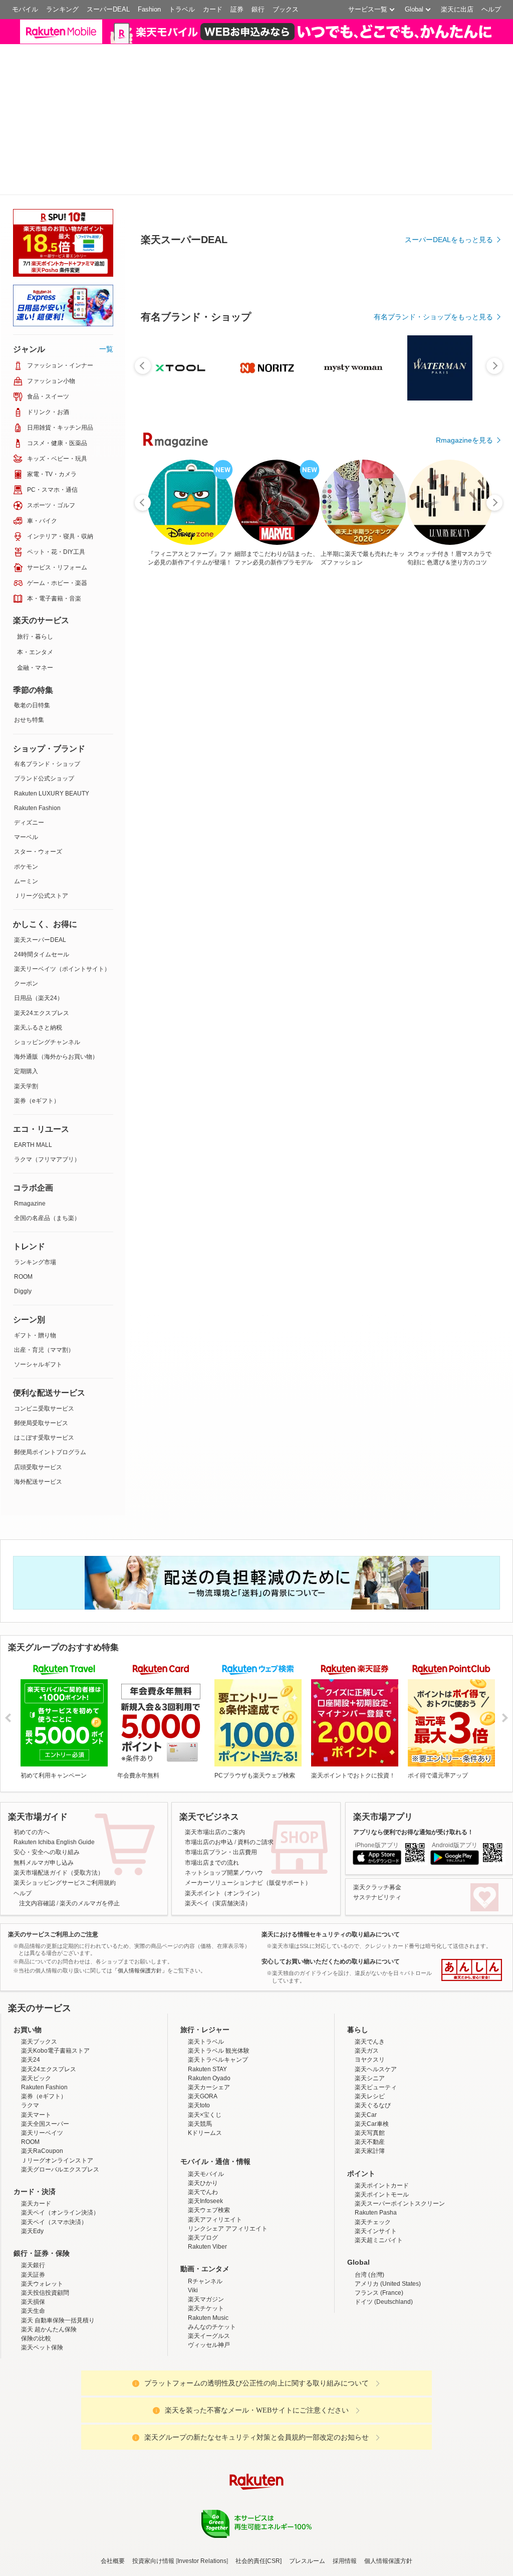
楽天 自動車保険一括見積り (58, 2239)
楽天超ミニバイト (379, 2158)
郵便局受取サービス (41, 1341)
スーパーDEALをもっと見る (449, 260)
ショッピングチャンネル (47, 960)
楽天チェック (373, 2140)
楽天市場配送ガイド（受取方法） (59, 1791)
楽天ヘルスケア (376, 1988)
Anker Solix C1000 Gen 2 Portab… (344, 826)
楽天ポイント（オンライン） (224, 1812)
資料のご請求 (255, 1760)
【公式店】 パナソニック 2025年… (287, 826)
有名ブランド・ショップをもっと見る (433, 613)
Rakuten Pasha (376, 2131)
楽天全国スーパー (45, 2042)
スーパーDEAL (108, 9)
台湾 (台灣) (369, 2193)
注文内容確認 (37, 1822)
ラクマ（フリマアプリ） (47, 1078)
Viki (193, 2209)
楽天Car (366, 2033)
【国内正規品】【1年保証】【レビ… (172, 826)
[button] (406, 37)
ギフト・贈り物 (35, 1254)
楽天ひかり (203, 2101)
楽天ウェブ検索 (209, 2129)
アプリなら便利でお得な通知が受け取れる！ (413, 1750)
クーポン (26, 902)
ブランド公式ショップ (44, 697)
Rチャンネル (205, 2200)
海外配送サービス (38, 1400)
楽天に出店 (457, 9)
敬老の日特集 (32, 624)
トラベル (182, 9)
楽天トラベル (206, 1960)
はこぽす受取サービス (44, 1356)
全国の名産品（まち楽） (47, 1136)
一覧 (106, 267)
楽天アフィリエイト (215, 2138)
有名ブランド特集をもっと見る (444, 1044)
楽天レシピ (370, 2015)
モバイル (25, 9)
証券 (237, 9)
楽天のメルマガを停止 (90, 1822)
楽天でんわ (203, 2110)
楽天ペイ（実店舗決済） (218, 1822)
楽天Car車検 (372, 2042)
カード (213, 9)
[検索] (343, 38)
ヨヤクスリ (370, 1978)
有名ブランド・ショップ (47, 683)
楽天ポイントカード (382, 2104)
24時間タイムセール (42, 873)
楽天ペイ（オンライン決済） (60, 2131)
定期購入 (26, 990)
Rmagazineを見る (464, 1175)
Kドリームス (205, 2051)
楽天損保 (33, 2220)
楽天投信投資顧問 (45, 2211)
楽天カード (36, 2122)
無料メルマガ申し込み (44, 1781)
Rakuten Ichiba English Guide (54, 1760)
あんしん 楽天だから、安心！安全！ (472, 1888)
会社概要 (113, 2480)
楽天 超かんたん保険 (49, 2248)
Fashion (149, 9)
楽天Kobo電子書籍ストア (55, 1969)
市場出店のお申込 (209, 1760)
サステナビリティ (377, 1816)
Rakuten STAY (207, 1988)
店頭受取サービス (38, 1385)
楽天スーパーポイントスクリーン (400, 2122)
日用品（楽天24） (39, 917)
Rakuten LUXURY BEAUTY (52, 712)
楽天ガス (367, 1969)
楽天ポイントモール (382, 2113)
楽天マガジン (206, 2218)
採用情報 (345, 2480)
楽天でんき (370, 1960)
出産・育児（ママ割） (44, 1268)
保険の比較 (36, 2257)
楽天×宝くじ (205, 2033)
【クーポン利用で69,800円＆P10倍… (459, 826)
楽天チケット (206, 2227)
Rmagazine (30, 1122)
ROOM (23, 1195)
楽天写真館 (370, 2051)
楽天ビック (36, 1997)
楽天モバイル (206, 2092)
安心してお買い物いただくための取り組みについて (331, 1880)
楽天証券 (33, 2193)
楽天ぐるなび (373, 2024)
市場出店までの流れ (212, 1781)
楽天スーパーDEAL (40, 858)
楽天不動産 (370, 2060)
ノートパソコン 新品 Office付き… (401, 826)
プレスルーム (307, 2480)
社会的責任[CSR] (259, 2480)
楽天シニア (370, 1997)
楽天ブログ (203, 2156)
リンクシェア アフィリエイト (228, 2147)
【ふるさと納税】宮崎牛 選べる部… (229, 826)
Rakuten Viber (207, 2165)
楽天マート (36, 2033)
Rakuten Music (208, 2236)
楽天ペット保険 (42, 2266)
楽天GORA (203, 2015)
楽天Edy (32, 2149)
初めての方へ (32, 1750)
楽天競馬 (200, 2042)
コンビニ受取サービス (44, 1327)
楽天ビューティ (376, 2006)
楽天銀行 (33, 2184)
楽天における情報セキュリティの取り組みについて (331, 1853)
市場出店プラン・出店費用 (221, 1771)
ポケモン (26, 785)
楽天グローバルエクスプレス (60, 2088)
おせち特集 (29, 639)
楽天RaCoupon (42, 2070)
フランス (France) (379, 2211)
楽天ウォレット (42, 2202)
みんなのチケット (212, 2245)
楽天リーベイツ (42, 2051)
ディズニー (29, 741)
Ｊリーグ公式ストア (41, 814)
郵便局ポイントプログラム (50, 1371)
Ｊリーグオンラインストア (57, 2079)
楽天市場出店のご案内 (215, 1750)
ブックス (286, 9)
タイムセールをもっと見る (451, 889)
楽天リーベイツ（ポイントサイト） (62, 887)
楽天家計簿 (370, 2070)
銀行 (258, 9)
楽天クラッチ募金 (377, 1806)
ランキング (62, 9)
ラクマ (30, 2024)
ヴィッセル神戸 (209, 2263)
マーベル (26, 756)
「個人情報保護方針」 (140, 1889)
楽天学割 (26, 1005)
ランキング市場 (35, 1180)
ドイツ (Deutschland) (384, 2220)
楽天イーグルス (209, 2254)
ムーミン (26, 800)
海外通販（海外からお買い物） (56, 975)
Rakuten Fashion (37, 726)
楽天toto (199, 2024)
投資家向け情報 (153, 2480)
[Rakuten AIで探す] (27, 2549)
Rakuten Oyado (209, 1997)
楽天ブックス (39, 1960)
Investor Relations (202, 2480)
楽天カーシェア (209, 2006)
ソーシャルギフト (38, 1283)
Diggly (23, 1210)
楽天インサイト (376, 2149)
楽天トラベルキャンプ (218, 1978)
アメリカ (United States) (388, 2202)
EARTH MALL (33, 1063)
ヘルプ (491, 9)
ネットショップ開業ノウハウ (224, 1791)
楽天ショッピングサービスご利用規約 (65, 1802)
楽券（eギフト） (37, 1019)
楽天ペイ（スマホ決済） (54, 2140)
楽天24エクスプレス (42, 931)
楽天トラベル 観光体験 (219, 1969)
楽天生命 (33, 2230)
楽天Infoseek (205, 2120)
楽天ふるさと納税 (38, 946)
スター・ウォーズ (38, 770)
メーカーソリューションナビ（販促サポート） (248, 1802)
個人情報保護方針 (388, 2480)
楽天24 (31, 1978)
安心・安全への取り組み (47, 1771)
